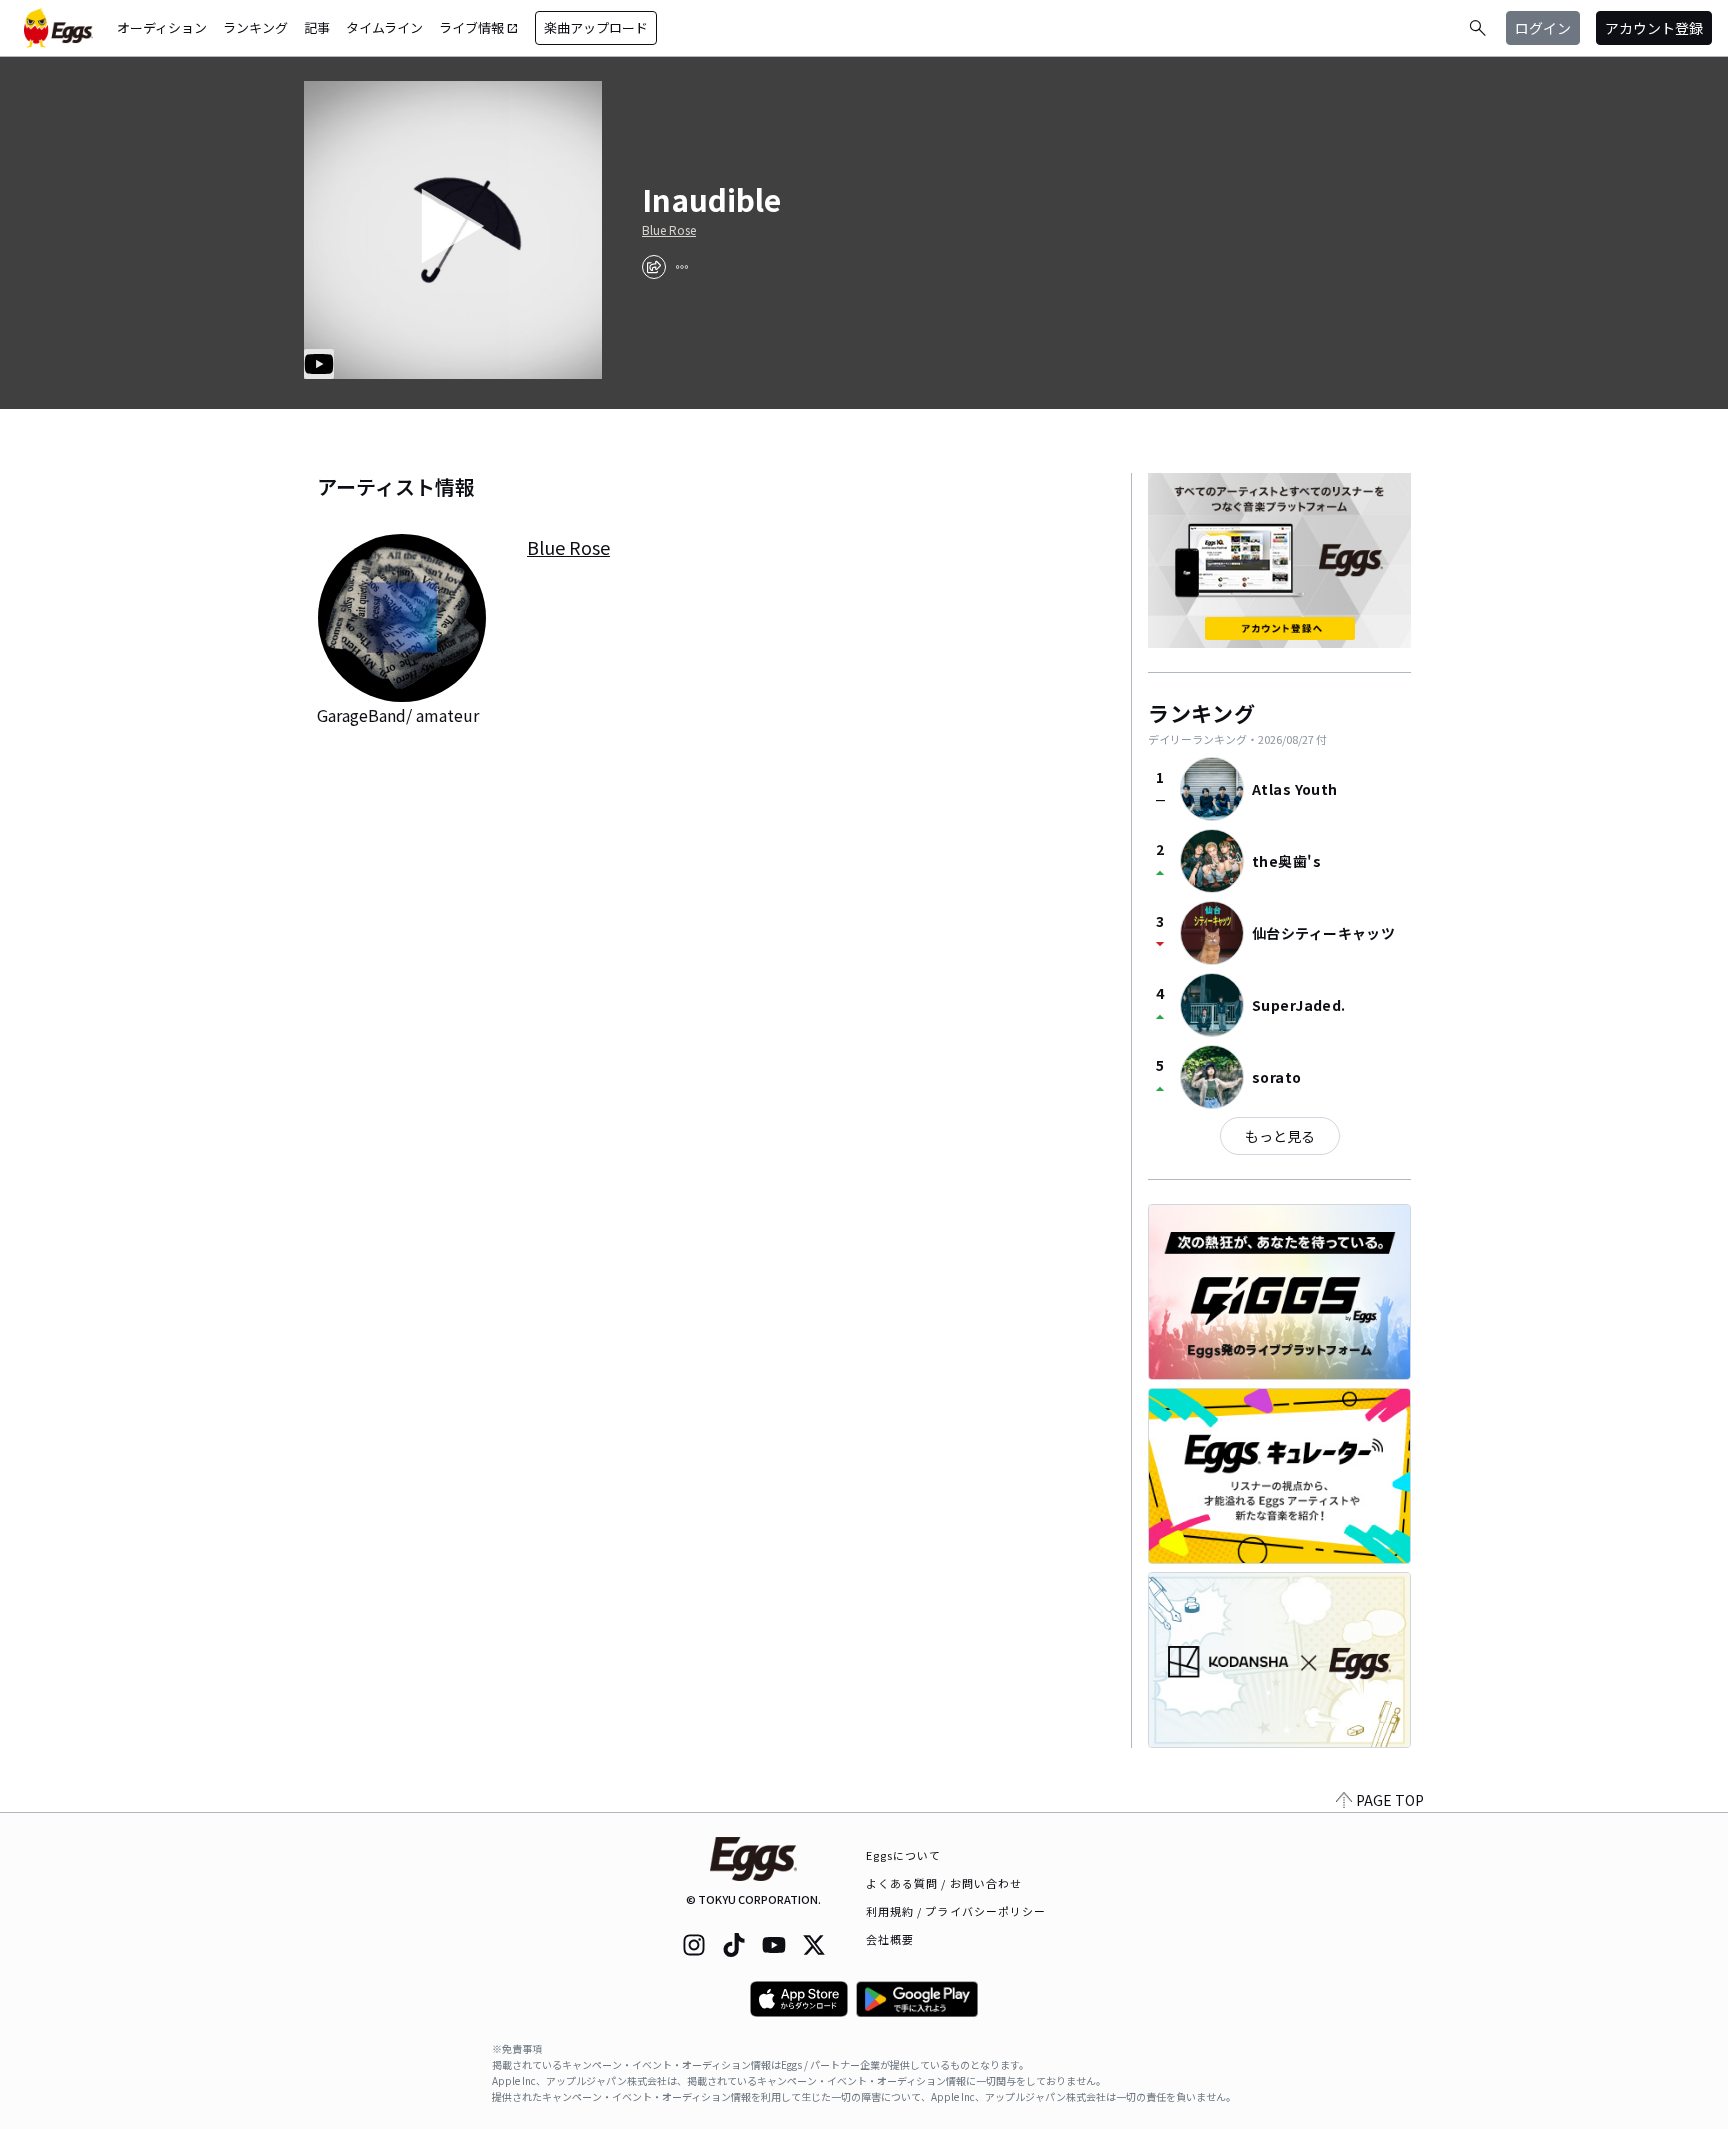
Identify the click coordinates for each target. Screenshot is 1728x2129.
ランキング (255, 27)
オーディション (162, 27)
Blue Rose (669, 230)
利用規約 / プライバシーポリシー (956, 1911)
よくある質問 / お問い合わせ (944, 1883)
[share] (654, 267)
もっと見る (1280, 1136)
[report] (682, 267)
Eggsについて (904, 1855)
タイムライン (384, 27)
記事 (317, 27)
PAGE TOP (1390, 1800)
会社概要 (890, 1939)
